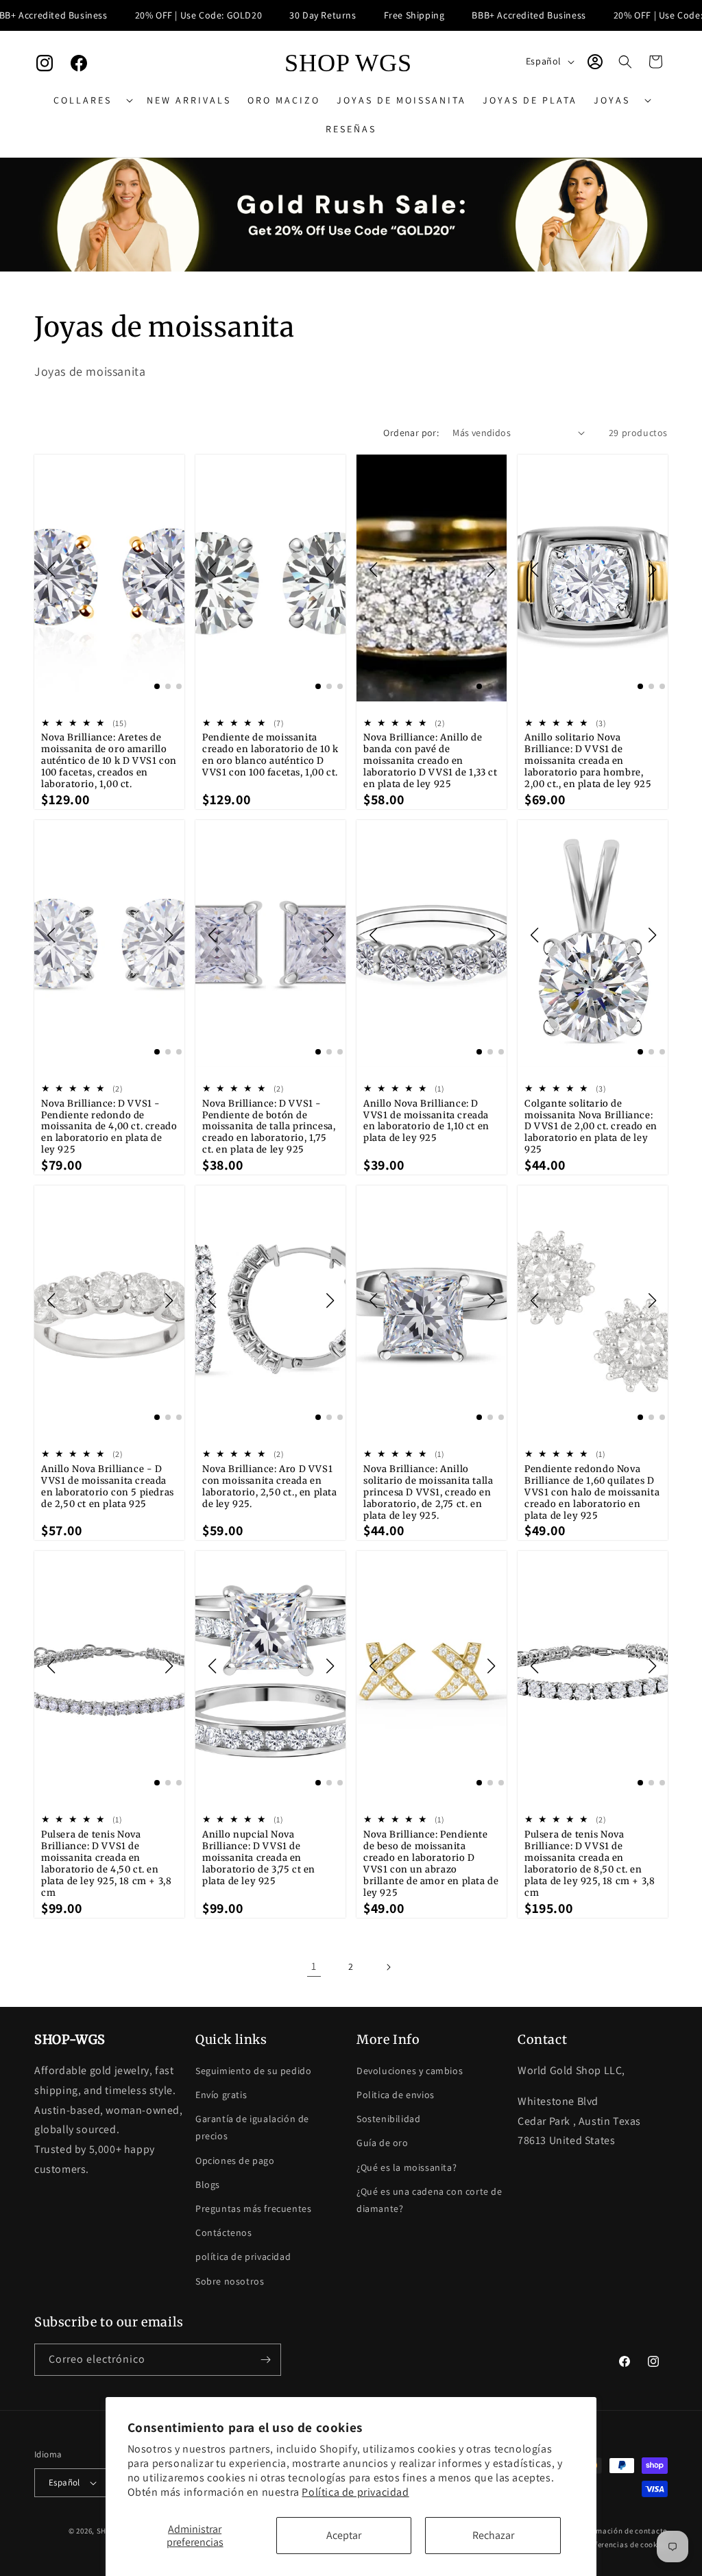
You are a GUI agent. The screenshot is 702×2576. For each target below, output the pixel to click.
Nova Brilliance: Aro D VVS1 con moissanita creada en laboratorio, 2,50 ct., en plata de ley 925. (270, 1487)
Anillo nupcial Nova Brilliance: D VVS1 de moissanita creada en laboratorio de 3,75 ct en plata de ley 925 (259, 1858)
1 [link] (314, 1966)
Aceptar (344, 2535)
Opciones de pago (235, 2160)
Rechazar (493, 2535)
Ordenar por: (411, 433)
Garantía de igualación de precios (252, 2127)
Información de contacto (623, 2531)
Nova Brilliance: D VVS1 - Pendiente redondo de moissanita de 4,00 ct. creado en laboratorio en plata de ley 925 (109, 1127)
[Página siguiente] (388, 1967)
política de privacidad (243, 2256)
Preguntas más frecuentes (253, 2208)
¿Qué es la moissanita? (407, 2167)
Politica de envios (396, 2095)
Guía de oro (383, 2143)
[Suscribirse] (265, 2360)
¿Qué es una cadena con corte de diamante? (429, 2200)
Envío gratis (221, 2095)
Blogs (208, 2184)
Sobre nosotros (230, 2281)
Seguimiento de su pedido (253, 2071)
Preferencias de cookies (626, 2544)
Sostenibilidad (388, 2119)
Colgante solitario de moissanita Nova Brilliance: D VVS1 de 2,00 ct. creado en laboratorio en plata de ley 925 (591, 1127)
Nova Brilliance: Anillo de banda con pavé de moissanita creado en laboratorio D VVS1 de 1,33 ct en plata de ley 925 (430, 761)
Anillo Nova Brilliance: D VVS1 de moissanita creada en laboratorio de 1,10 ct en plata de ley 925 (426, 1121)
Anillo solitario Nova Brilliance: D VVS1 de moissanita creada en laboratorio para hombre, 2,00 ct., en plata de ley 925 (588, 761)
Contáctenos (224, 2232)
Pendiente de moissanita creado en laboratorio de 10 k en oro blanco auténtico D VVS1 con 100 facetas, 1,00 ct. (270, 755)
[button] (92, 100)
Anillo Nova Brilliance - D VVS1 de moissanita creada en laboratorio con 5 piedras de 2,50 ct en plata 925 (108, 1487)
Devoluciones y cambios (410, 2071)
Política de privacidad (355, 2492)
